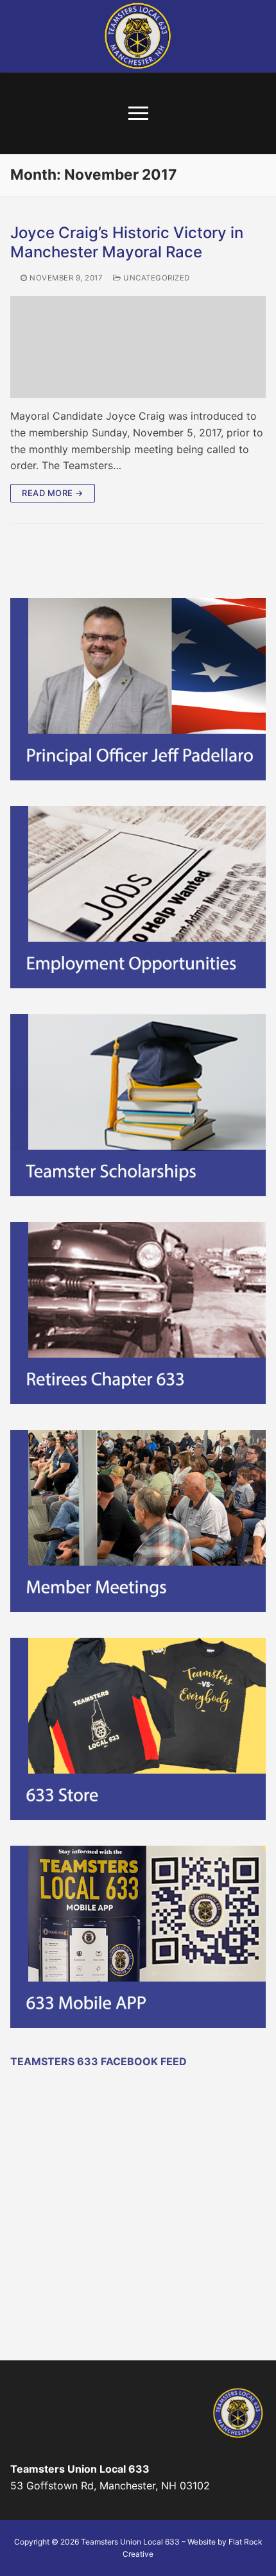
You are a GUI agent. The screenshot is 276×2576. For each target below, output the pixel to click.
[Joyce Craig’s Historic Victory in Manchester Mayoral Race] (138, 347)
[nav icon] (138, 114)
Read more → (53, 493)
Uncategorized (156, 278)
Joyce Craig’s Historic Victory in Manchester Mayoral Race (127, 242)
